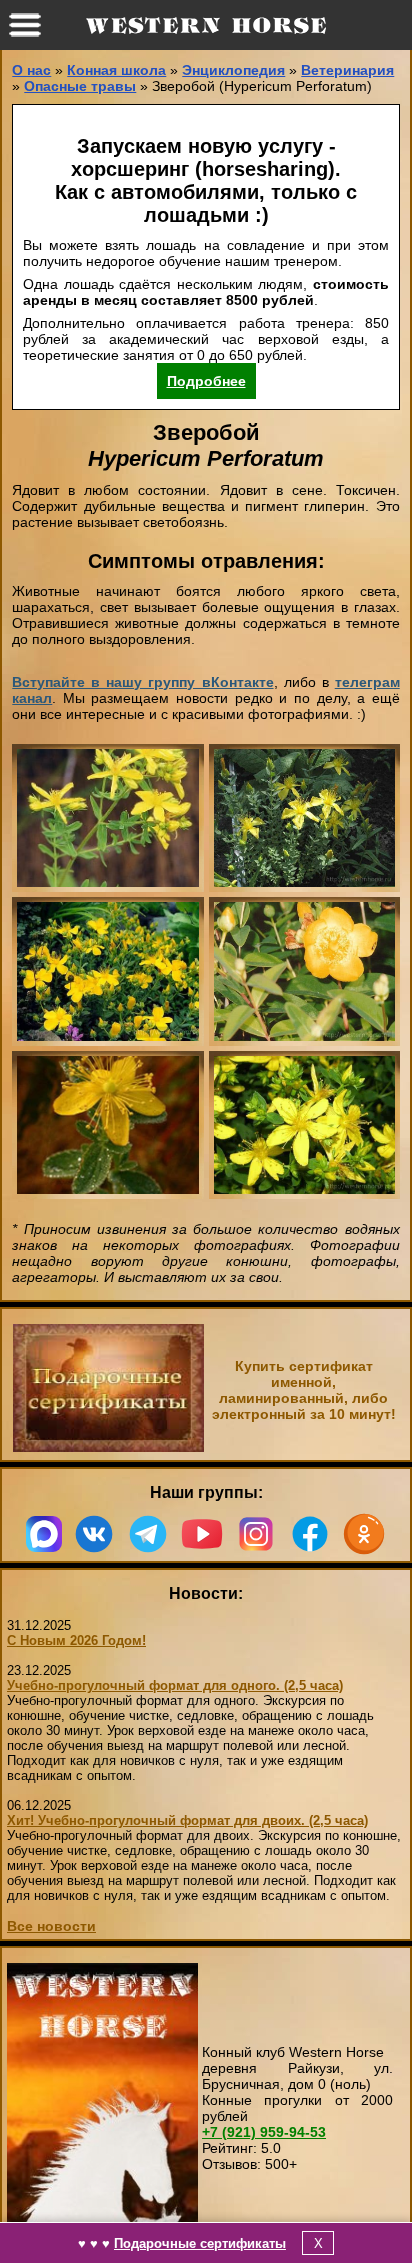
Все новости (51, 1926)
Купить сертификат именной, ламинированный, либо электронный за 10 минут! (304, 1390)
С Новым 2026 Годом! (76, 1640)
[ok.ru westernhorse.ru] (364, 1534)
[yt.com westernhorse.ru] (202, 1534)
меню (25, 25)
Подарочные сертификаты (200, 2243)
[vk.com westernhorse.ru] (94, 1534)
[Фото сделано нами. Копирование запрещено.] (107, 818)
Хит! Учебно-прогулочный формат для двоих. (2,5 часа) (187, 1820)
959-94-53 (264, 2132)
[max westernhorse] (44, 1534)
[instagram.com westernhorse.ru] (256, 1534)
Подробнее (206, 381)
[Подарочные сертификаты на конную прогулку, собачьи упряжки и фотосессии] (108, 1447)
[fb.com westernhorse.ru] (310, 1534)
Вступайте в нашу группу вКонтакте (142, 682)
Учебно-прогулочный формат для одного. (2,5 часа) (175, 1685)
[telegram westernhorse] (148, 1534)
